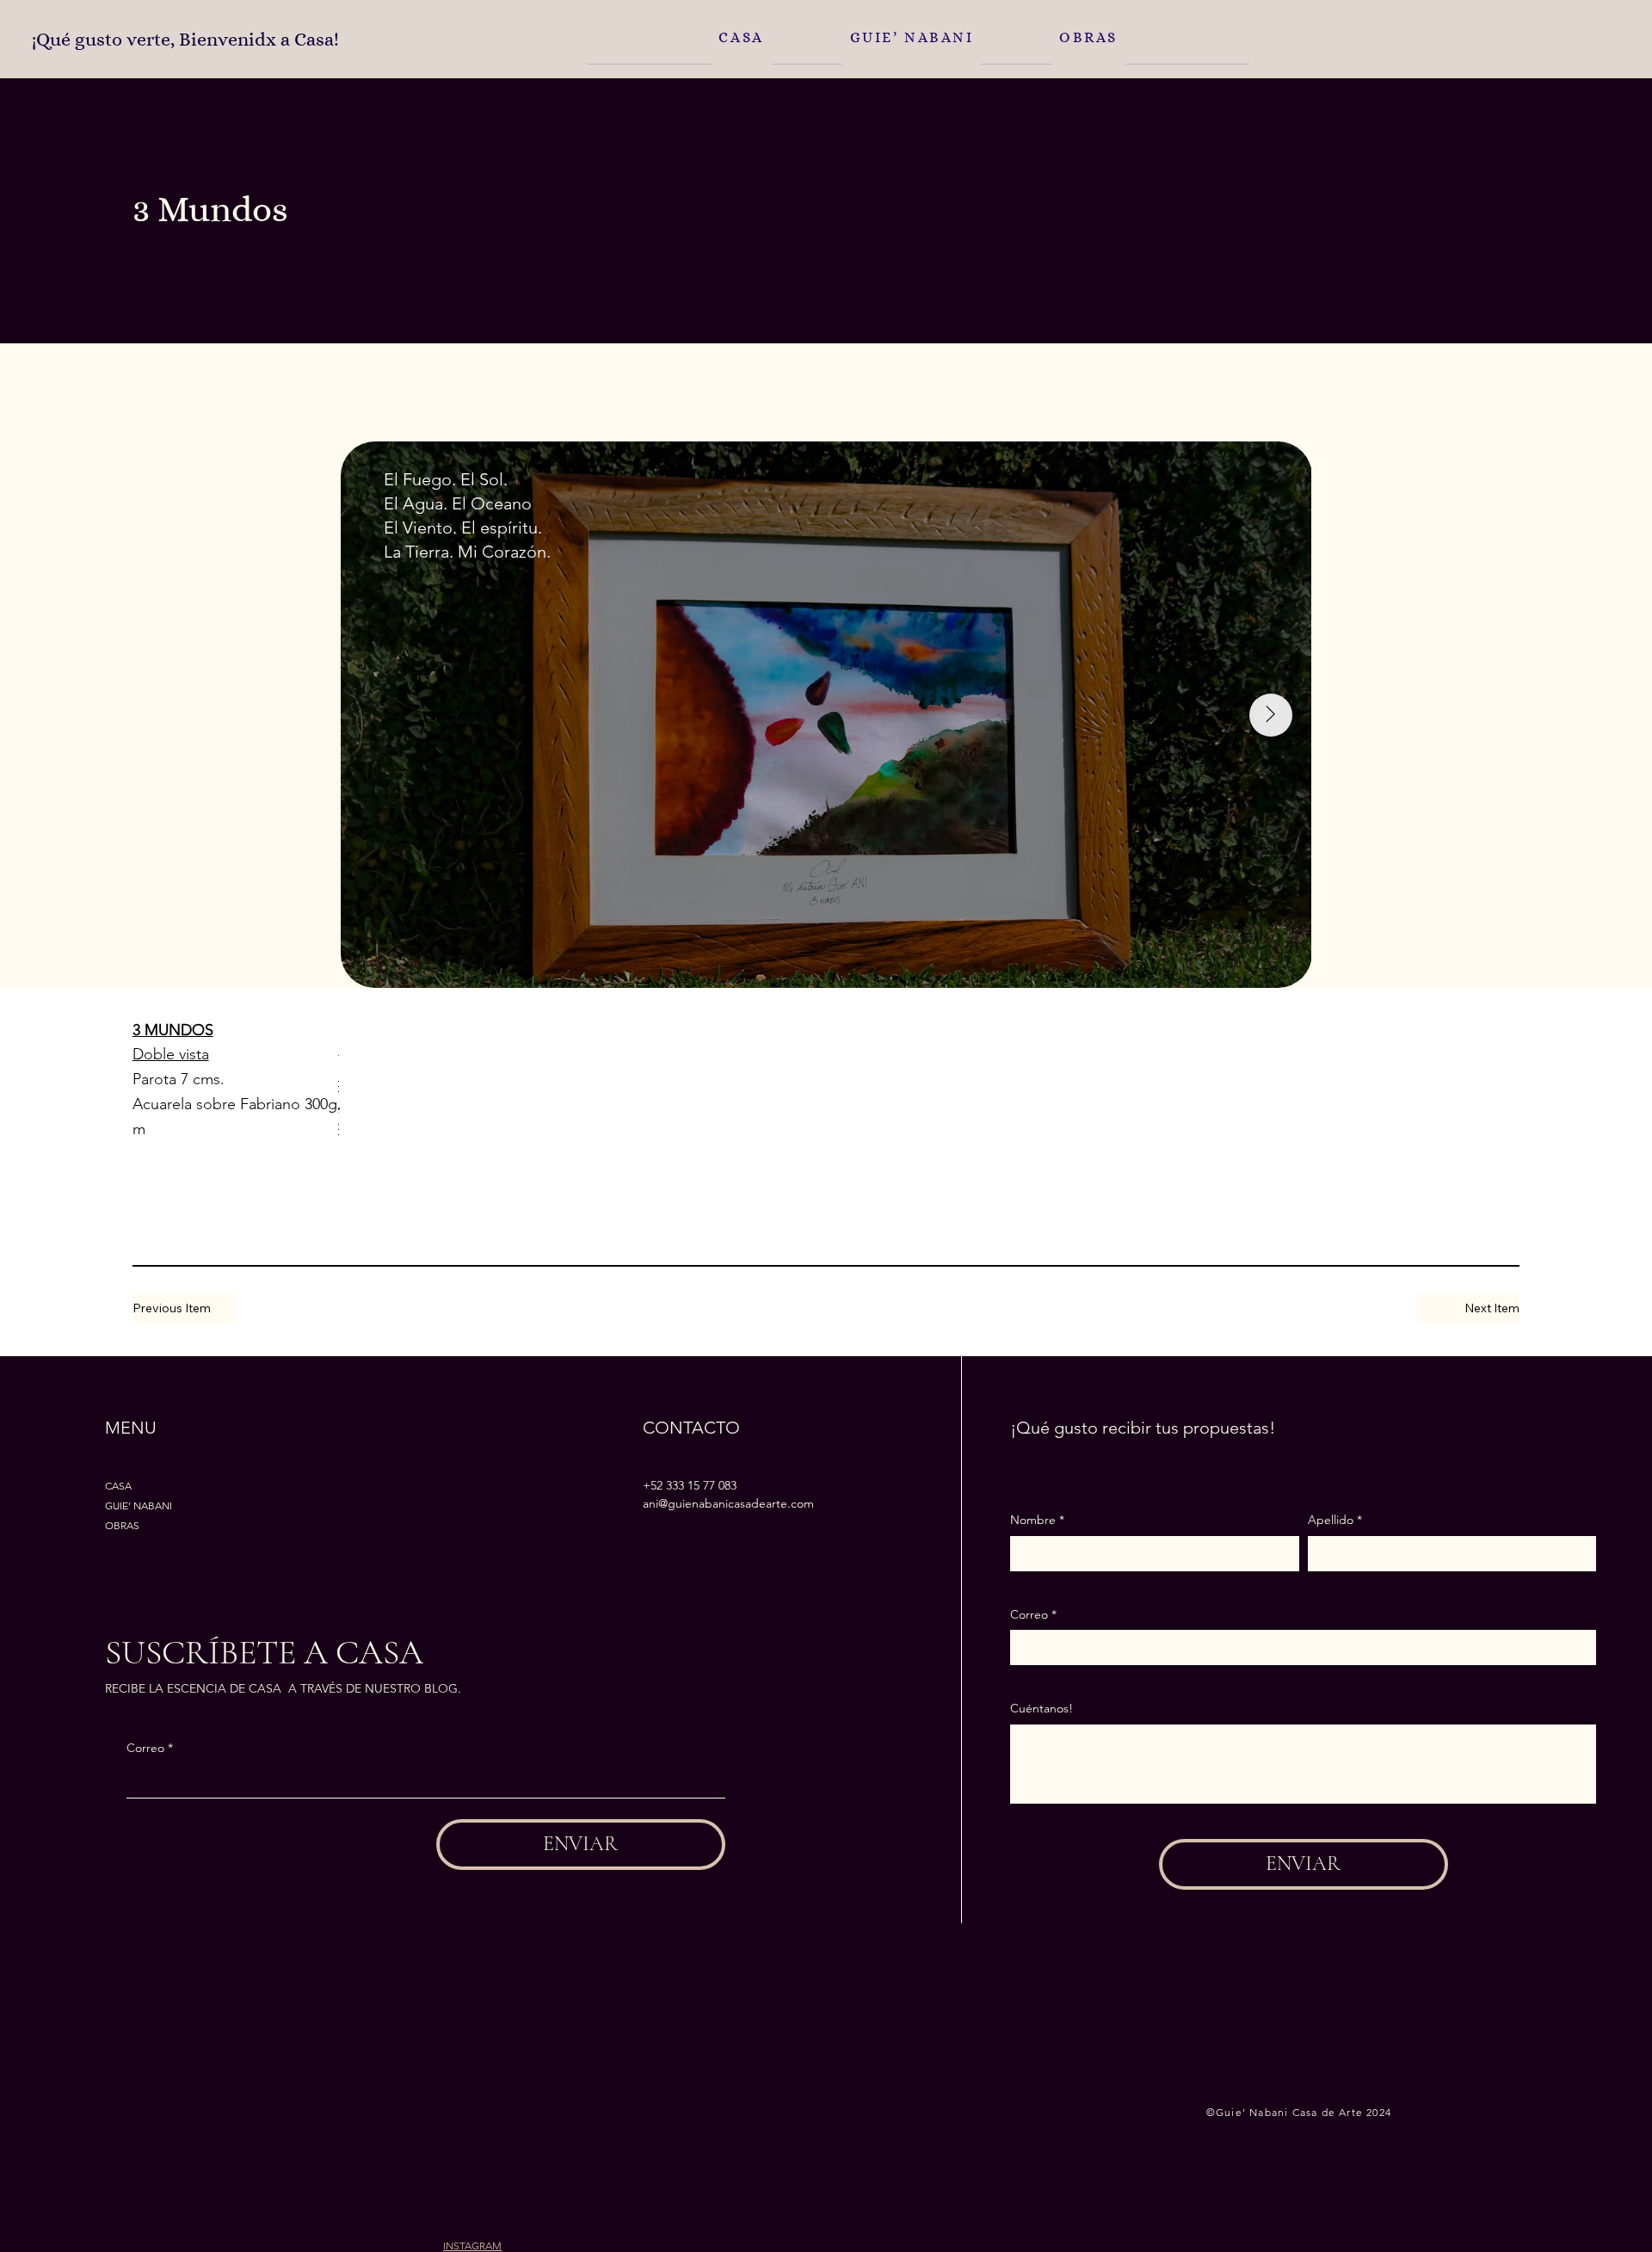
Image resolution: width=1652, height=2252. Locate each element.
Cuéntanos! (1042, 1708)
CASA (118, 1486)
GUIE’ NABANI (139, 1505)
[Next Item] (1271, 715)
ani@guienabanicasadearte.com (728, 1503)
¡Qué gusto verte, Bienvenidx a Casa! (185, 40)
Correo (150, 1748)
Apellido (1335, 1520)
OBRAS (122, 1525)
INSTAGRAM (472, 2246)
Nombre (1037, 1520)
